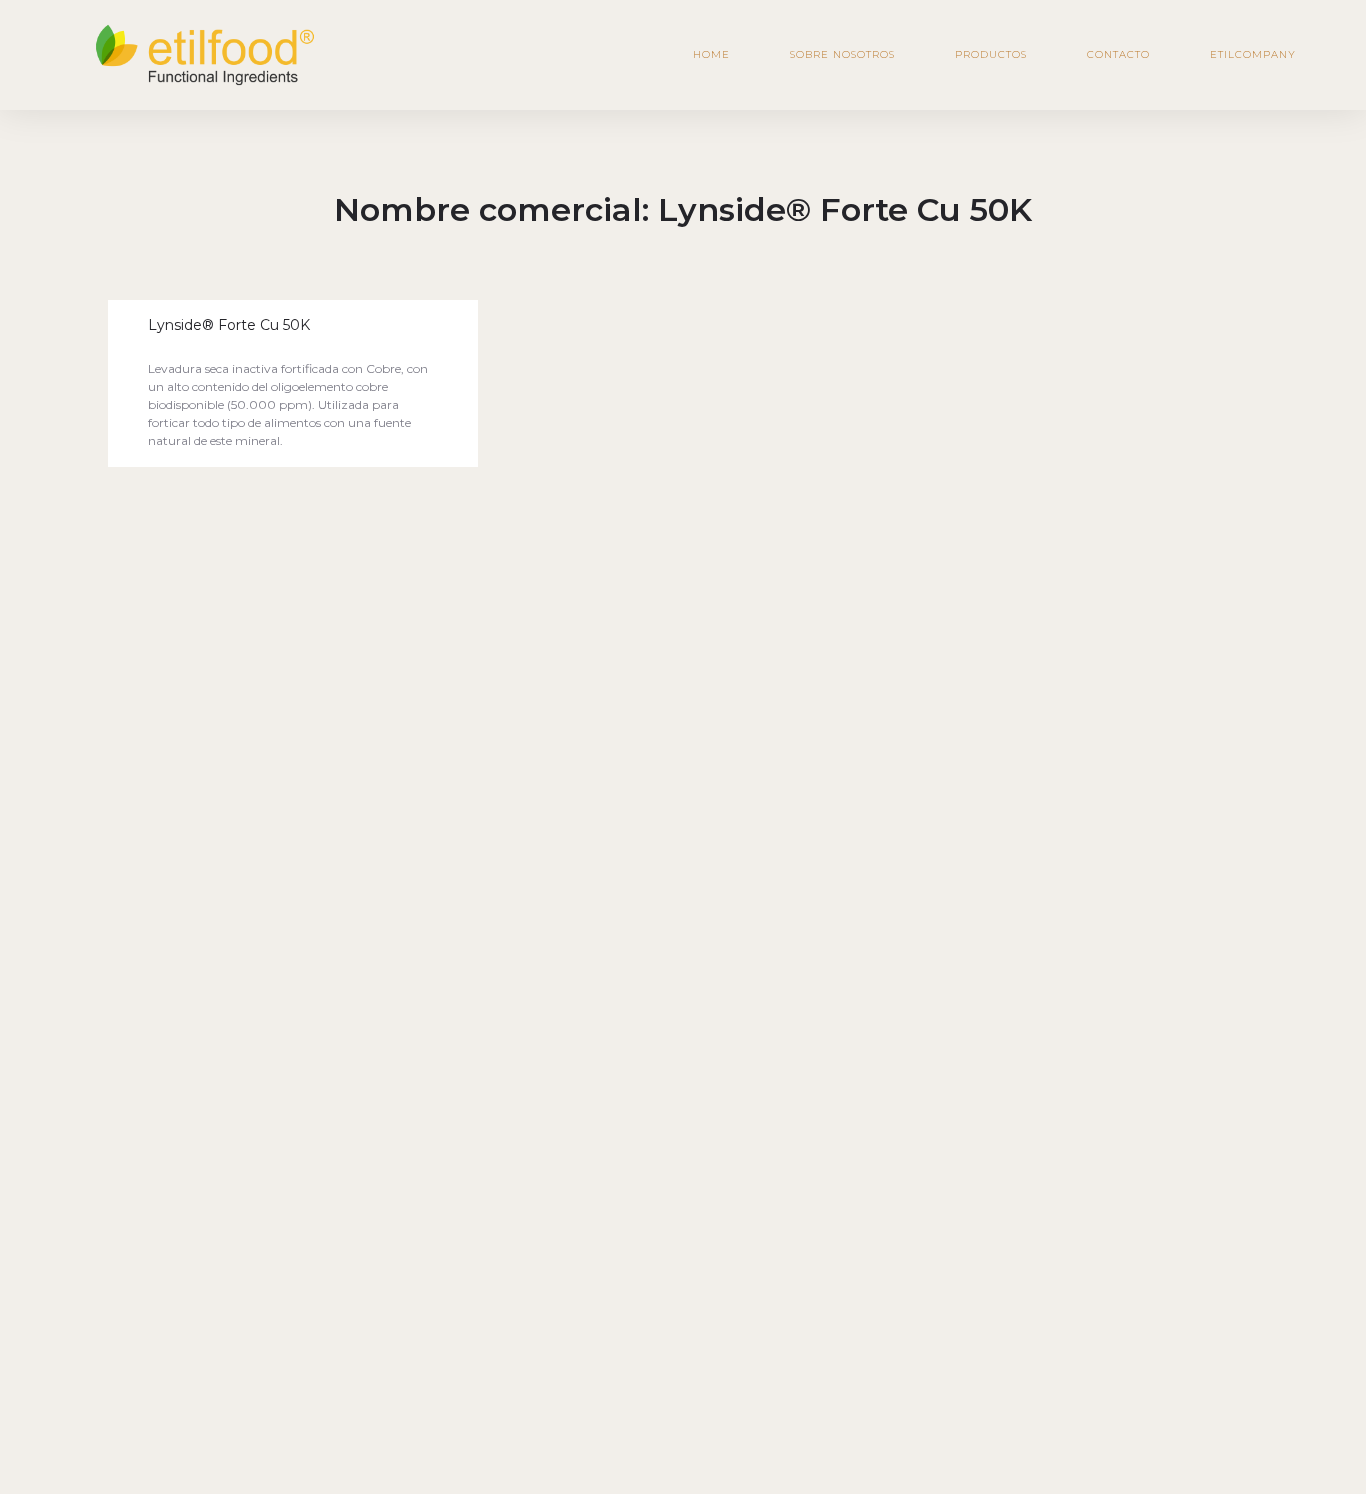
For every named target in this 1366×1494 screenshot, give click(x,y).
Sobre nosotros (842, 54)
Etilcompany (1253, 54)
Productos (991, 54)
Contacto (1118, 54)
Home (711, 54)
